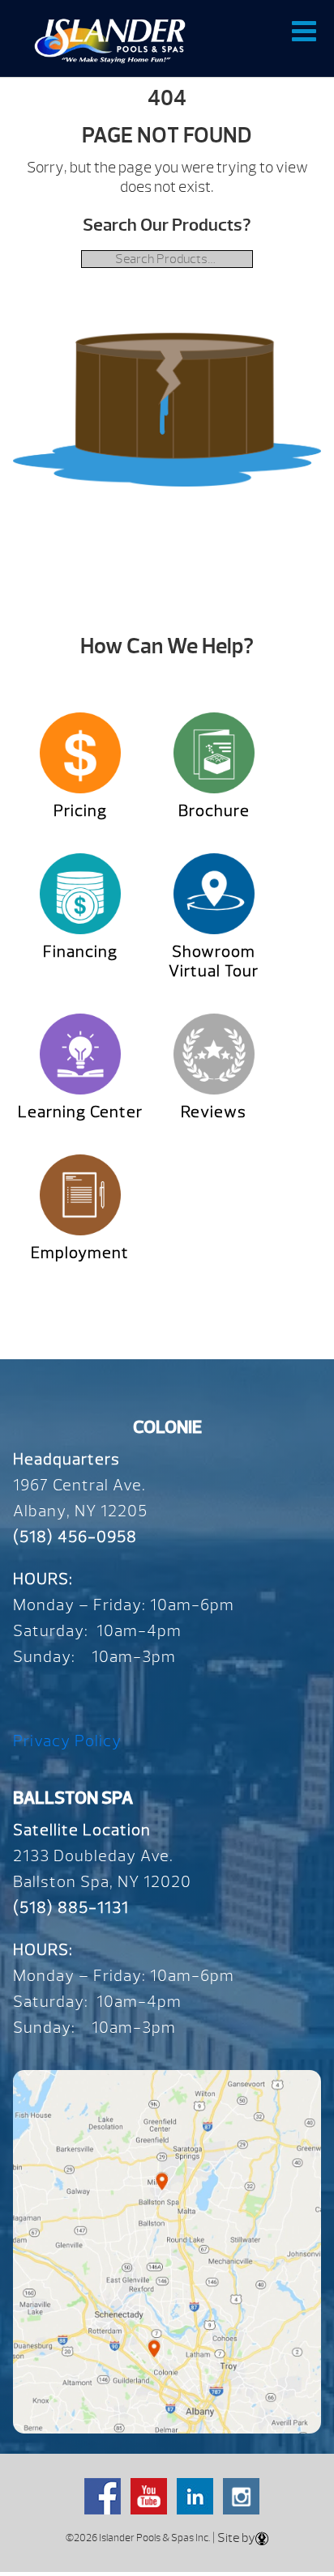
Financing (80, 952)
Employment (80, 1253)
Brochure (214, 811)
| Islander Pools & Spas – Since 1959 (110, 40)
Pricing (80, 811)
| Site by (233, 2538)
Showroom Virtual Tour (214, 961)
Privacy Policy (67, 1741)
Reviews (214, 1112)
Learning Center (80, 1112)
